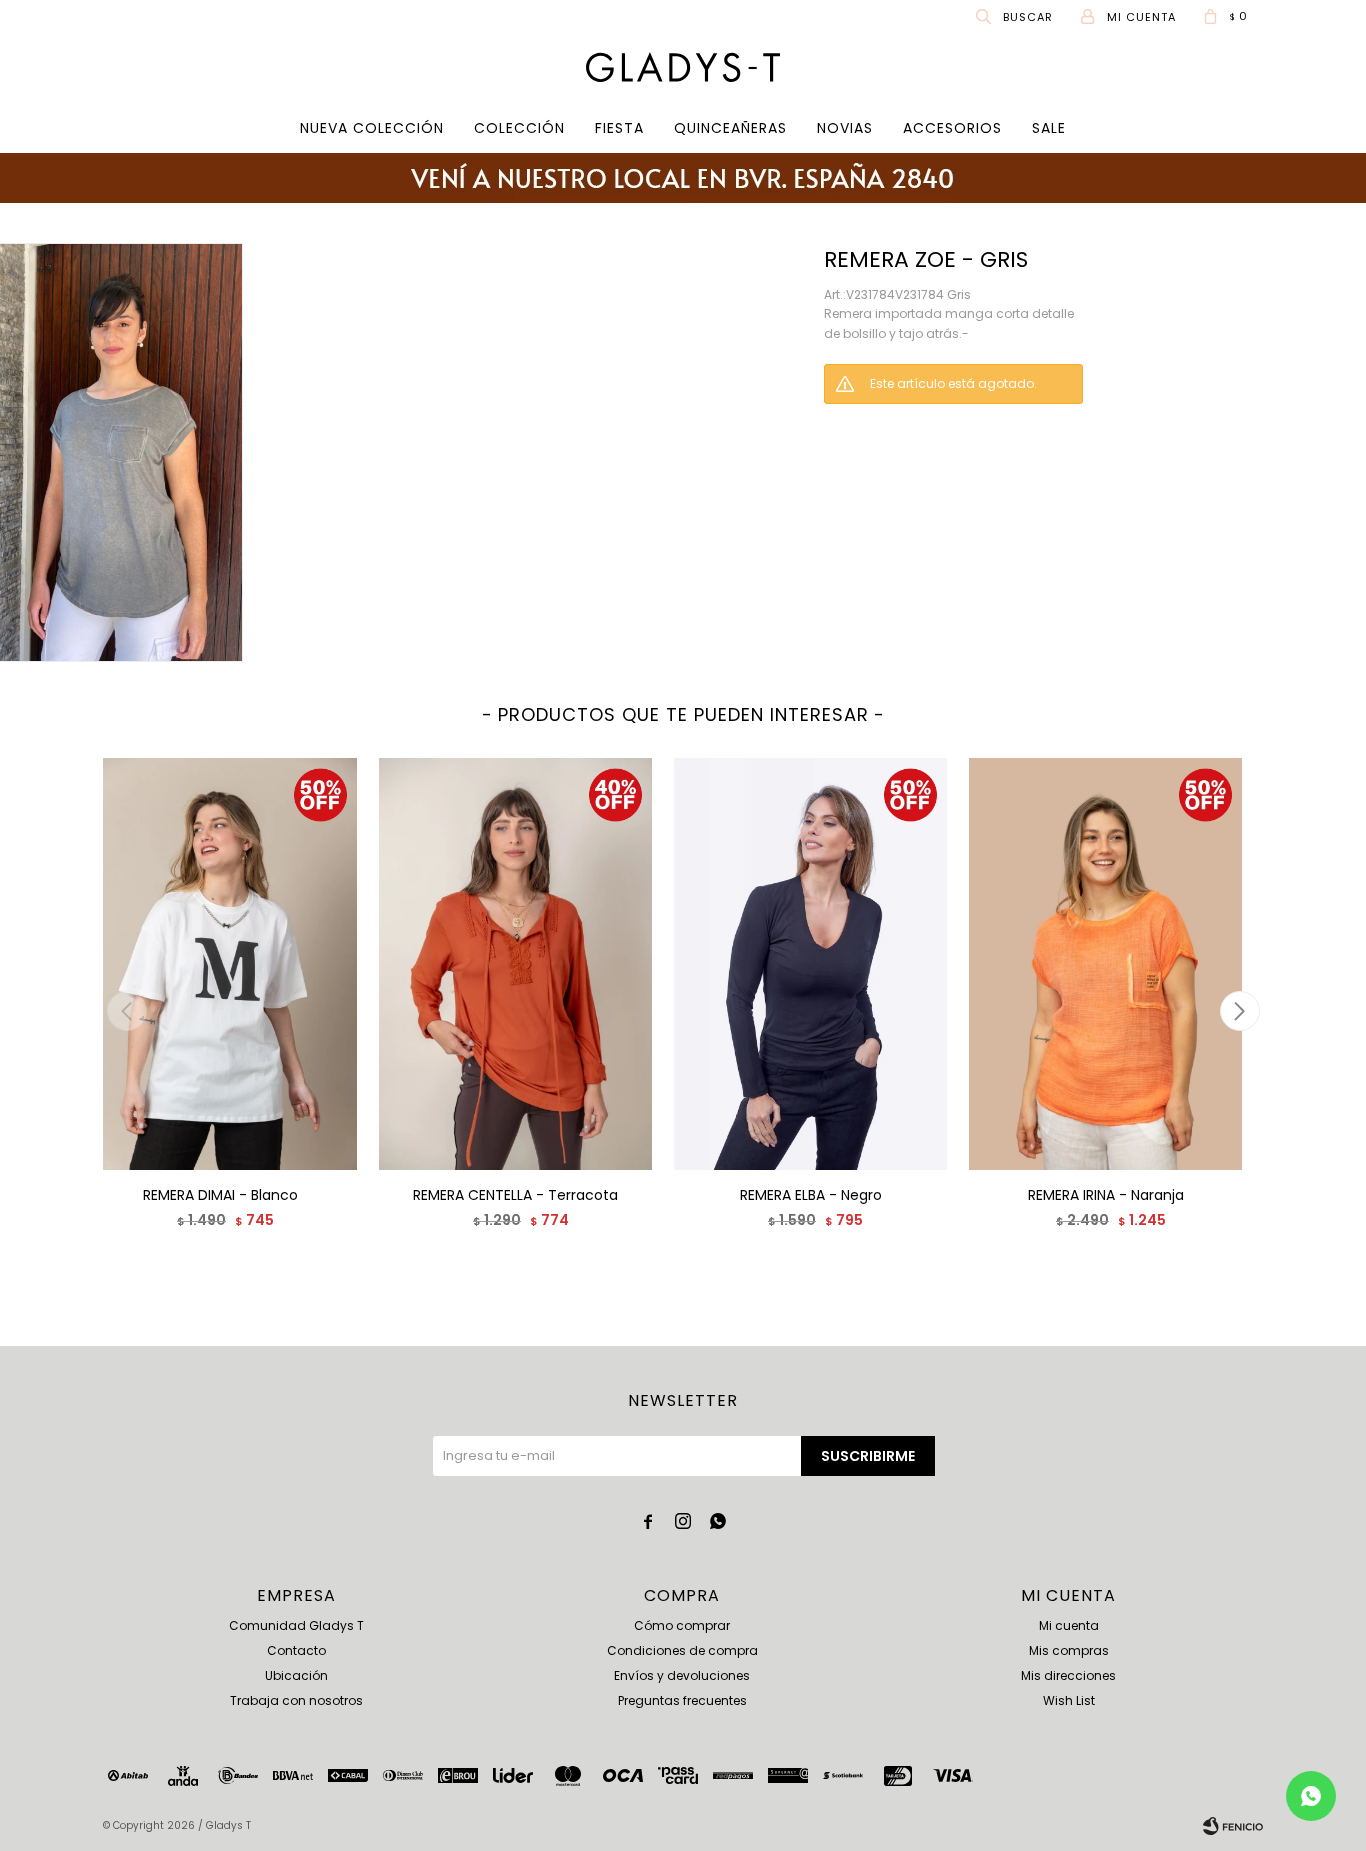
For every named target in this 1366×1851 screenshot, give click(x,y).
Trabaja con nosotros (296, 1700)
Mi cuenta (1069, 1625)
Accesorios (952, 128)
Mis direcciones (1068, 1675)
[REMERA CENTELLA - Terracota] (515, 963)
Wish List (1069, 1700)
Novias (845, 128)
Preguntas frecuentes (682, 1700)
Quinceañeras (730, 128)
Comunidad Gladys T (296, 1625)
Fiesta (619, 128)
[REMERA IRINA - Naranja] (1105, 963)
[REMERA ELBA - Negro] (810, 963)
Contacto (296, 1650)
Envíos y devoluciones (682, 1675)
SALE (1049, 128)
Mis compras (1069, 1650)
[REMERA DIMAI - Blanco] (220, 963)
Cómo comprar (682, 1625)
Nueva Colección (372, 128)
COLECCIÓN (519, 128)
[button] (1016, 16)
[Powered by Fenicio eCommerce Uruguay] (1233, 1826)
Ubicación (296, 1675)
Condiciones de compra (682, 1650)
